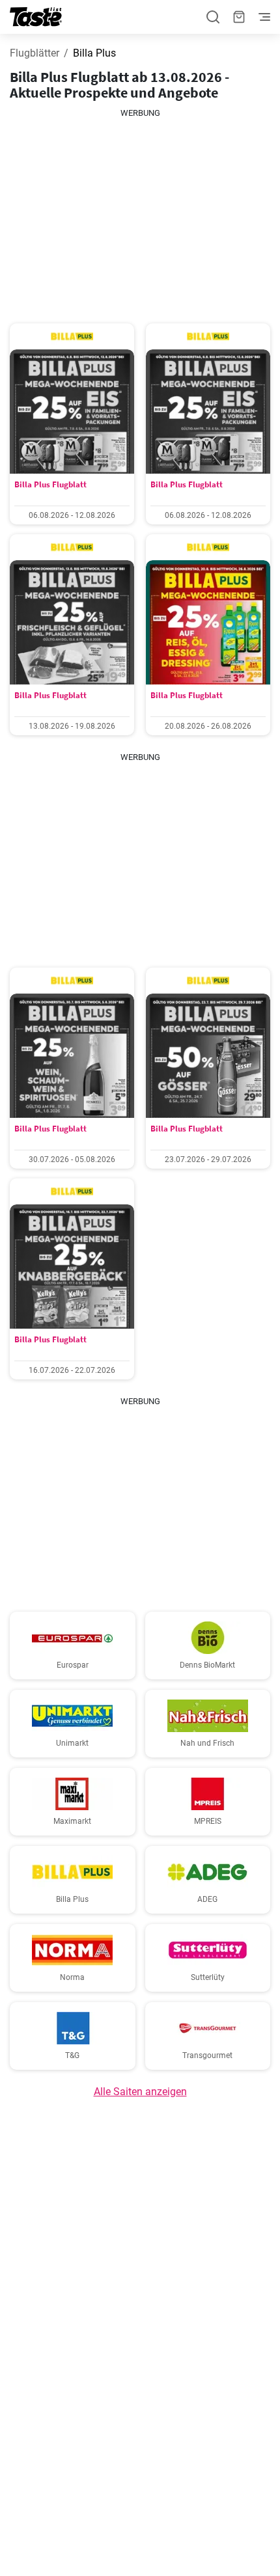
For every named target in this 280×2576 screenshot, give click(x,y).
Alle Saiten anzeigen (140, 2092)
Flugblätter (35, 53)
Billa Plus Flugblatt (50, 484)
